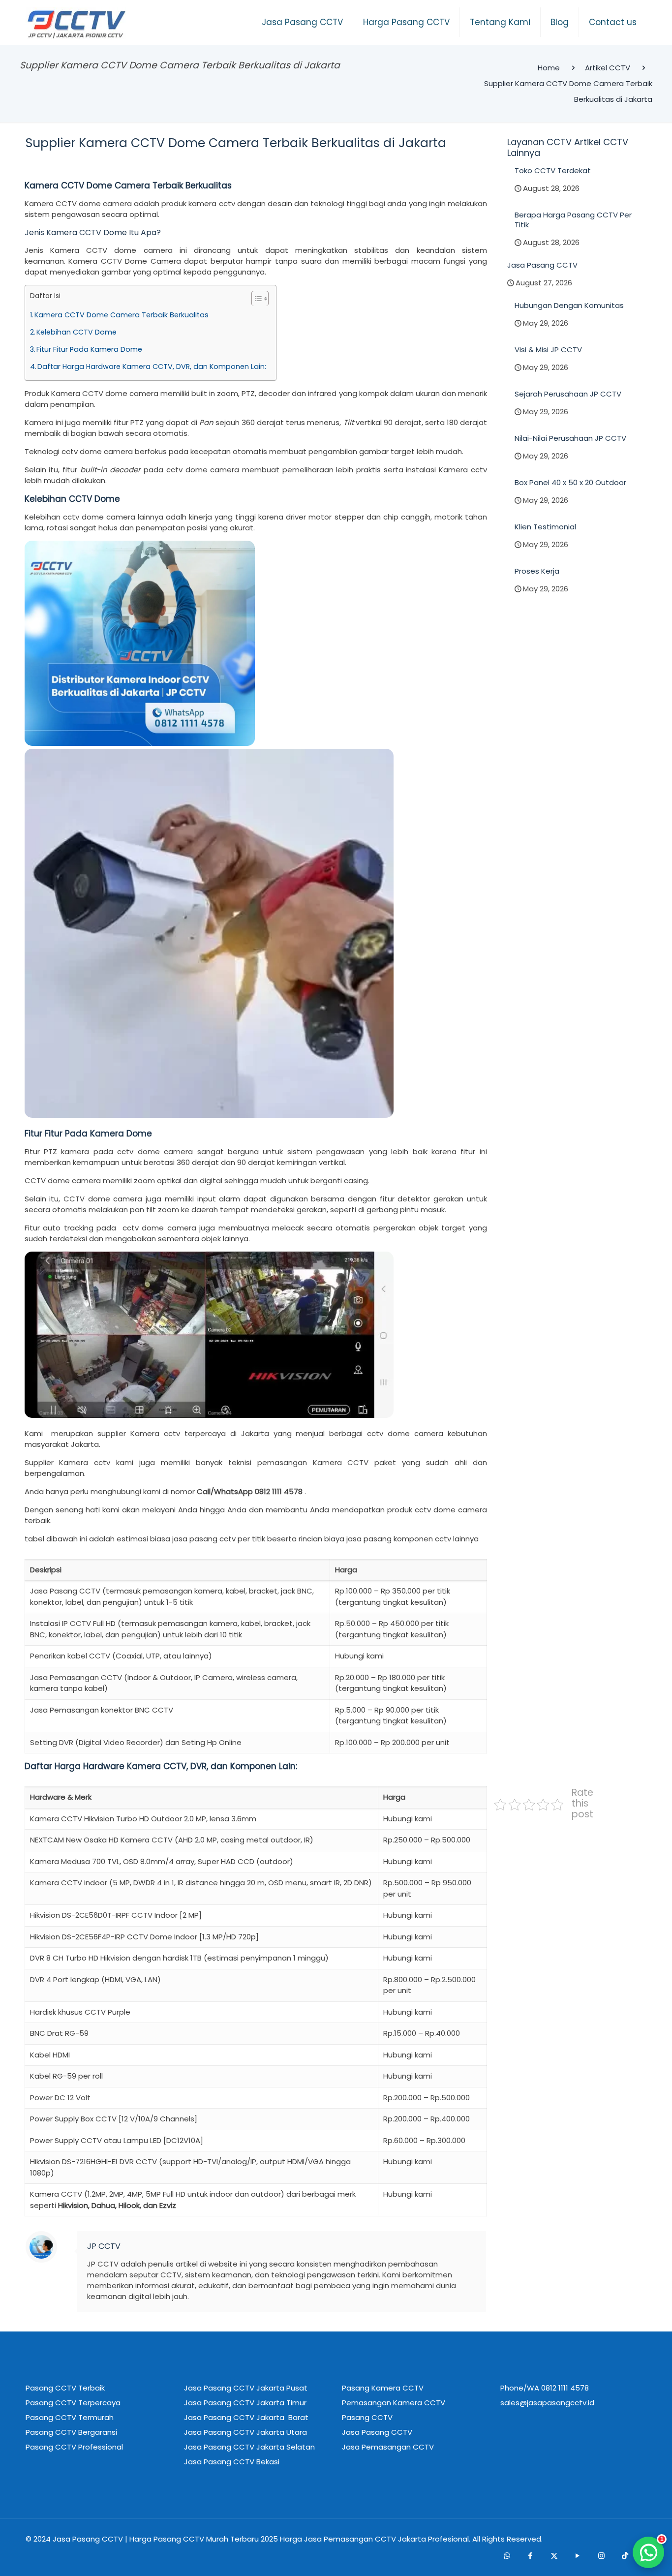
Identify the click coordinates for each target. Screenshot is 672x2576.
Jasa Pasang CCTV (88, 2539)
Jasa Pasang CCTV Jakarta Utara (245, 2432)
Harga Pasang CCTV (167, 2539)
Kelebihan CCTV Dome (76, 332)
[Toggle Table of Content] (255, 298)
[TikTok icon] (625, 2555)
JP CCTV (104, 2246)
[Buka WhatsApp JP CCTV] (648, 2552)
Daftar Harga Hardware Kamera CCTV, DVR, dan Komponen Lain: (152, 367)
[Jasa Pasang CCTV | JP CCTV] (76, 25)
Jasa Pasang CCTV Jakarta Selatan (249, 2447)
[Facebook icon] (530, 2555)
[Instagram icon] (601, 2555)
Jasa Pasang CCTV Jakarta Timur (245, 2403)
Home (549, 68)
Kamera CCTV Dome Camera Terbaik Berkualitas (122, 315)
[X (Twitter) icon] (554, 2555)
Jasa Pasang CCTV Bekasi (232, 2462)
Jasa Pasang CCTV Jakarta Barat (246, 2417)
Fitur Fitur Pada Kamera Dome (89, 349)
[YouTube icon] (578, 2555)
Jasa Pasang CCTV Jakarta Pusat (246, 2388)
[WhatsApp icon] (507, 2555)
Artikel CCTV (608, 68)
